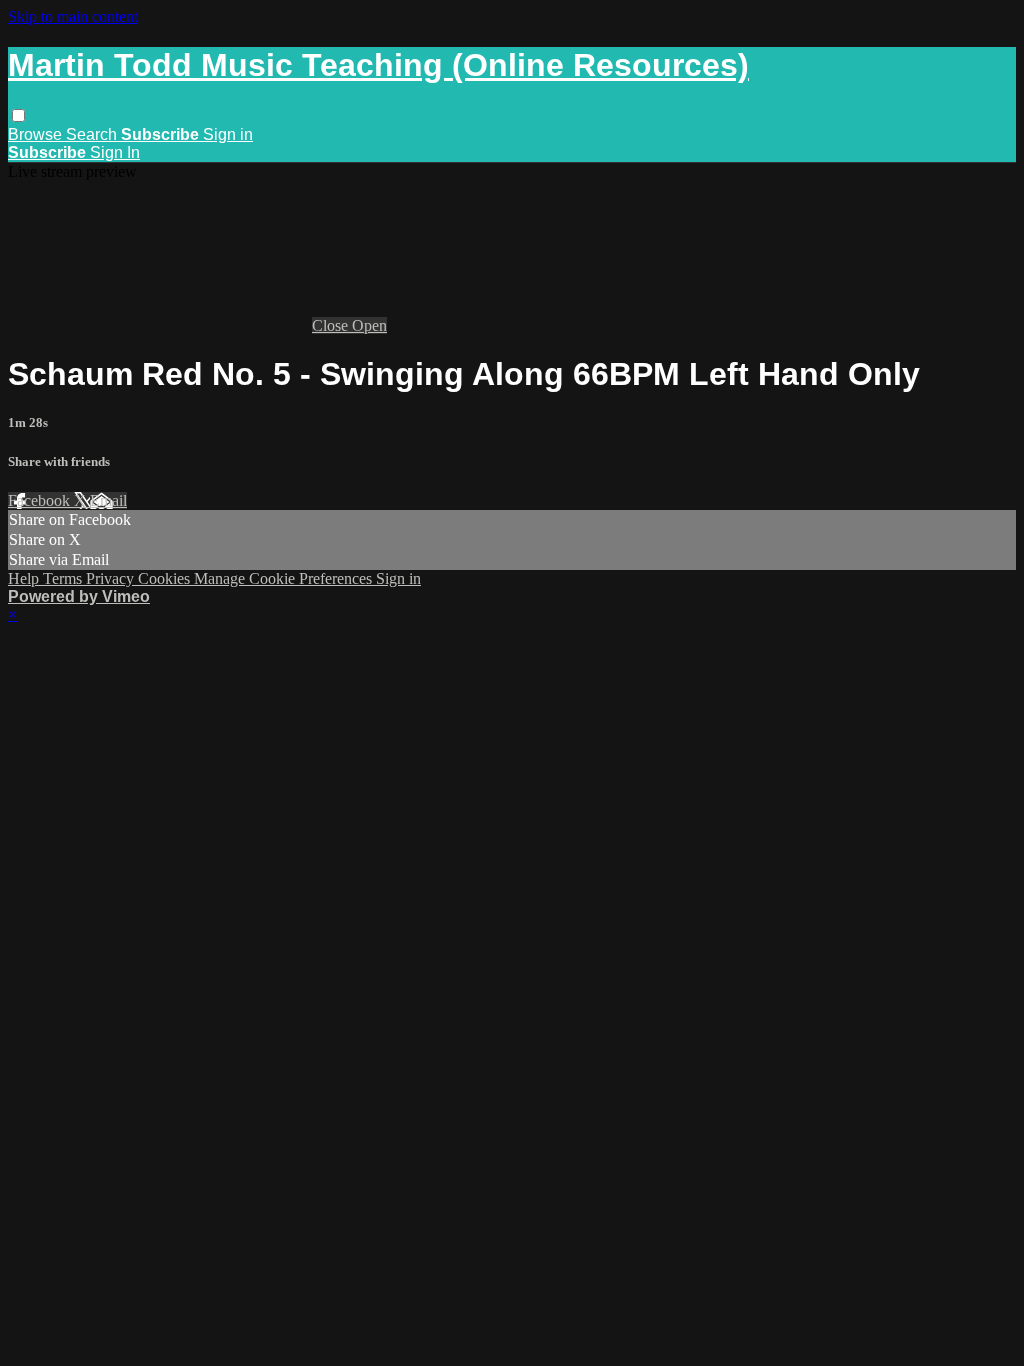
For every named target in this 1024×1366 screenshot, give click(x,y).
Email (108, 500)
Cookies (166, 578)
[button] (18, 115)
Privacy (112, 578)
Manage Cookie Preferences (285, 578)
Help (25, 578)
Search (93, 134)
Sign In (115, 152)
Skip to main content (73, 16)
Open (369, 325)
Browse (37, 134)
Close (332, 325)
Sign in (228, 134)
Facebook (41, 500)
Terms (64, 578)
